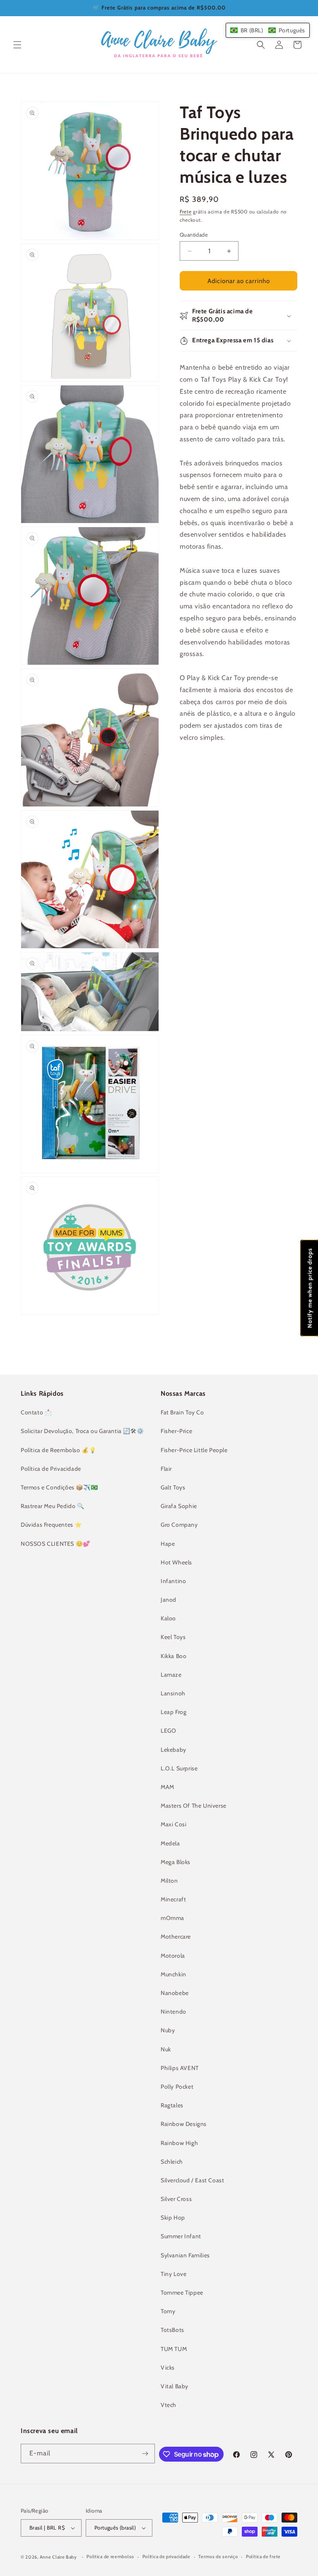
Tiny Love (173, 2274)
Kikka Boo (173, 1656)
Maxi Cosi (173, 1824)
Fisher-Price (176, 1431)
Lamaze (171, 1675)
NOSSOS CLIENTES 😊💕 (55, 1544)
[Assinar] (145, 2454)
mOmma (172, 1918)
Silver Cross (176, 2199)
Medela (170, 1843)
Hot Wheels (176, 1562)
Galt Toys (173, 1487)
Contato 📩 (36, 1412)
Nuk (166, 2049)
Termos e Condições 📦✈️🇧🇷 (59, 1487)
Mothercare (176, 1937)
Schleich (172, 2162)
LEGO (168, 1731)
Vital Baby (175, 2386)
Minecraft (173, 1899)
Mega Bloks (176, 1862)
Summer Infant (181, 2236)
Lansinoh (173, 1693)
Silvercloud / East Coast (192, 2180)
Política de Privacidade (51, 1469)
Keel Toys (173, 1637)
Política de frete (263, 2557)
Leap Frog (173, 1712)
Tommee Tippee (182, 2293)
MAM (167, 1787)
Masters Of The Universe (194, 1806)
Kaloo (168, 1618)
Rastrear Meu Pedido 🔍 (53, 1506)
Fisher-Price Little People (194, 1450)
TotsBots (172, 2330)
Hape (168, 1544)
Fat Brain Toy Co (182, 1412)
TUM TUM (174, 2349)
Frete (186, 212)
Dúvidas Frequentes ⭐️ (51, 1525)
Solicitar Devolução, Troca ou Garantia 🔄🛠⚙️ (82, 1431)
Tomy (168, 2311)
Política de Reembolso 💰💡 (58, 1450)
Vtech (169, 2405)
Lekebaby (173, 1750)
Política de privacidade (166, 2557)
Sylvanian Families (185, 2255)
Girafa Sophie (179, 1506)
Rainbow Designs (184, 2124)
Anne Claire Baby (58, 2557)
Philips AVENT (180, 2068)
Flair (166, 1469)
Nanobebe (175, 1993)
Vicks (168, 2368)
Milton (169, 1881)
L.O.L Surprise (179, 1768)
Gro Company (179, 1525)
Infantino (173, 1581)
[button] (17, 45)
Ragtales (172, 2105)
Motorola (173, 1956)
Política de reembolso (110, 2557)
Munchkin (173, 1974)
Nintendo (173, 2012)
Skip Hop (173, 2218)
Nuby (168, 2030)
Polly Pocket (177, 2087)
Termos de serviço (218, 2557)
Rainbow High (179, 2143)
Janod (169, 1600)
